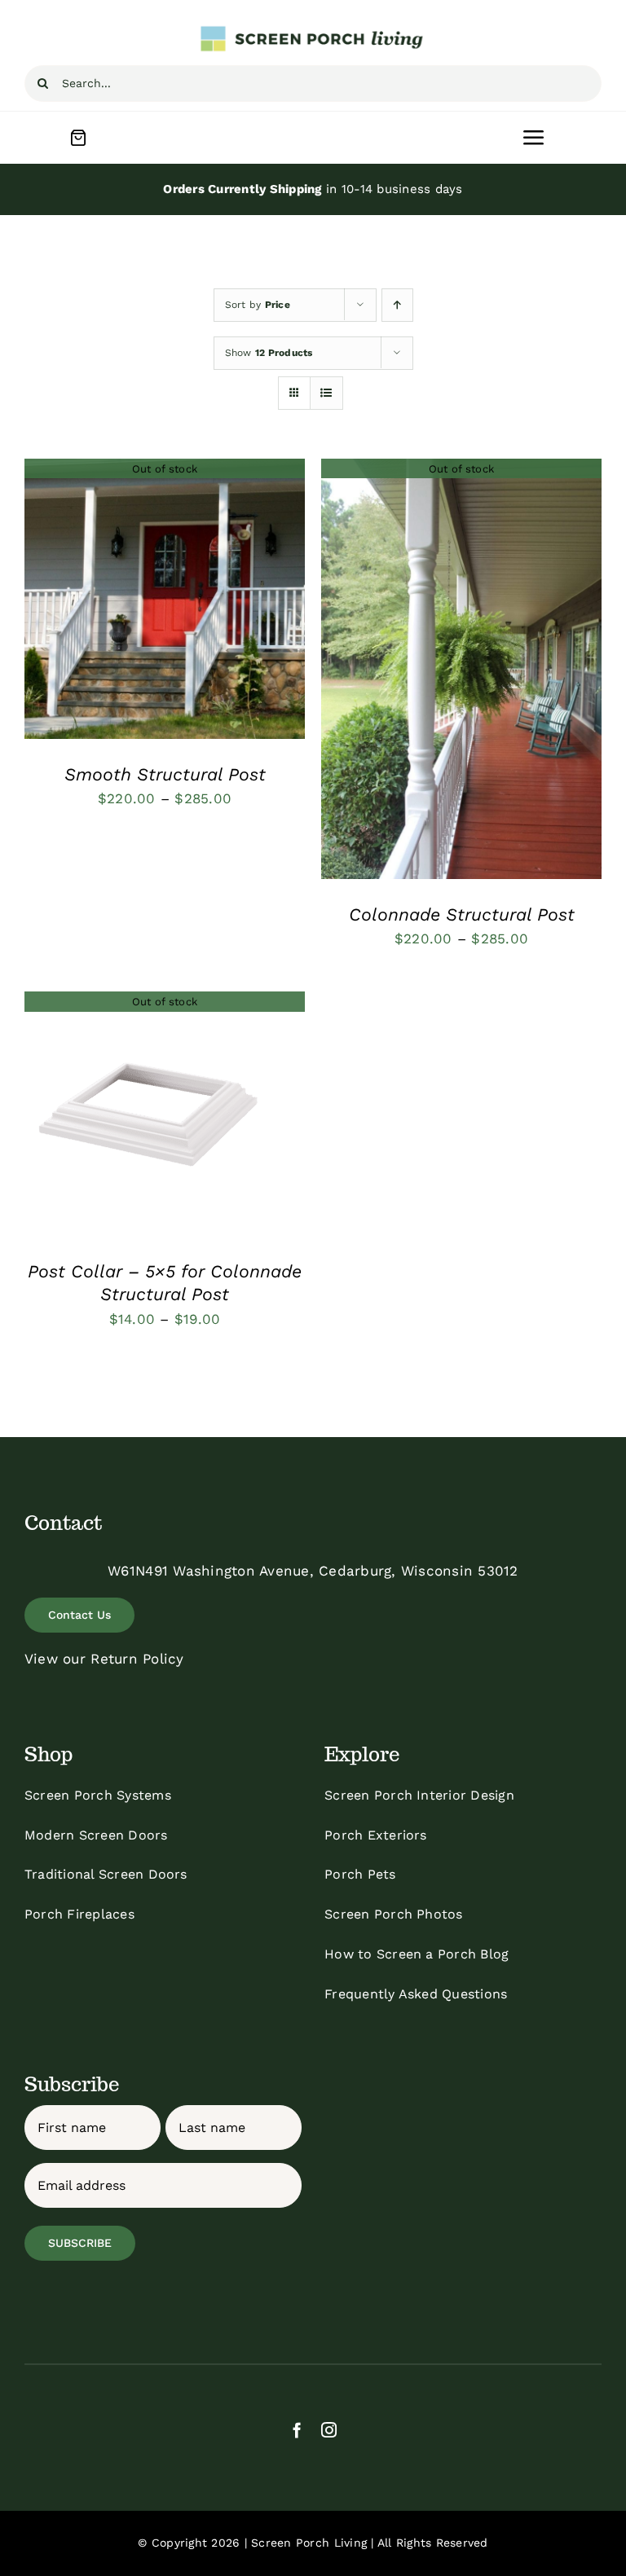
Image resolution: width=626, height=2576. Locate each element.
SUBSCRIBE (80, 2243)
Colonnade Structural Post (462, 914)
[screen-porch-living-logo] (313, 31)
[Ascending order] (397, 305)
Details (165, 601)
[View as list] (326, 393)
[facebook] (297, 2430)
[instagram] (329, 2430)
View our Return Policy (104, 1659)
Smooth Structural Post (165, 774)
